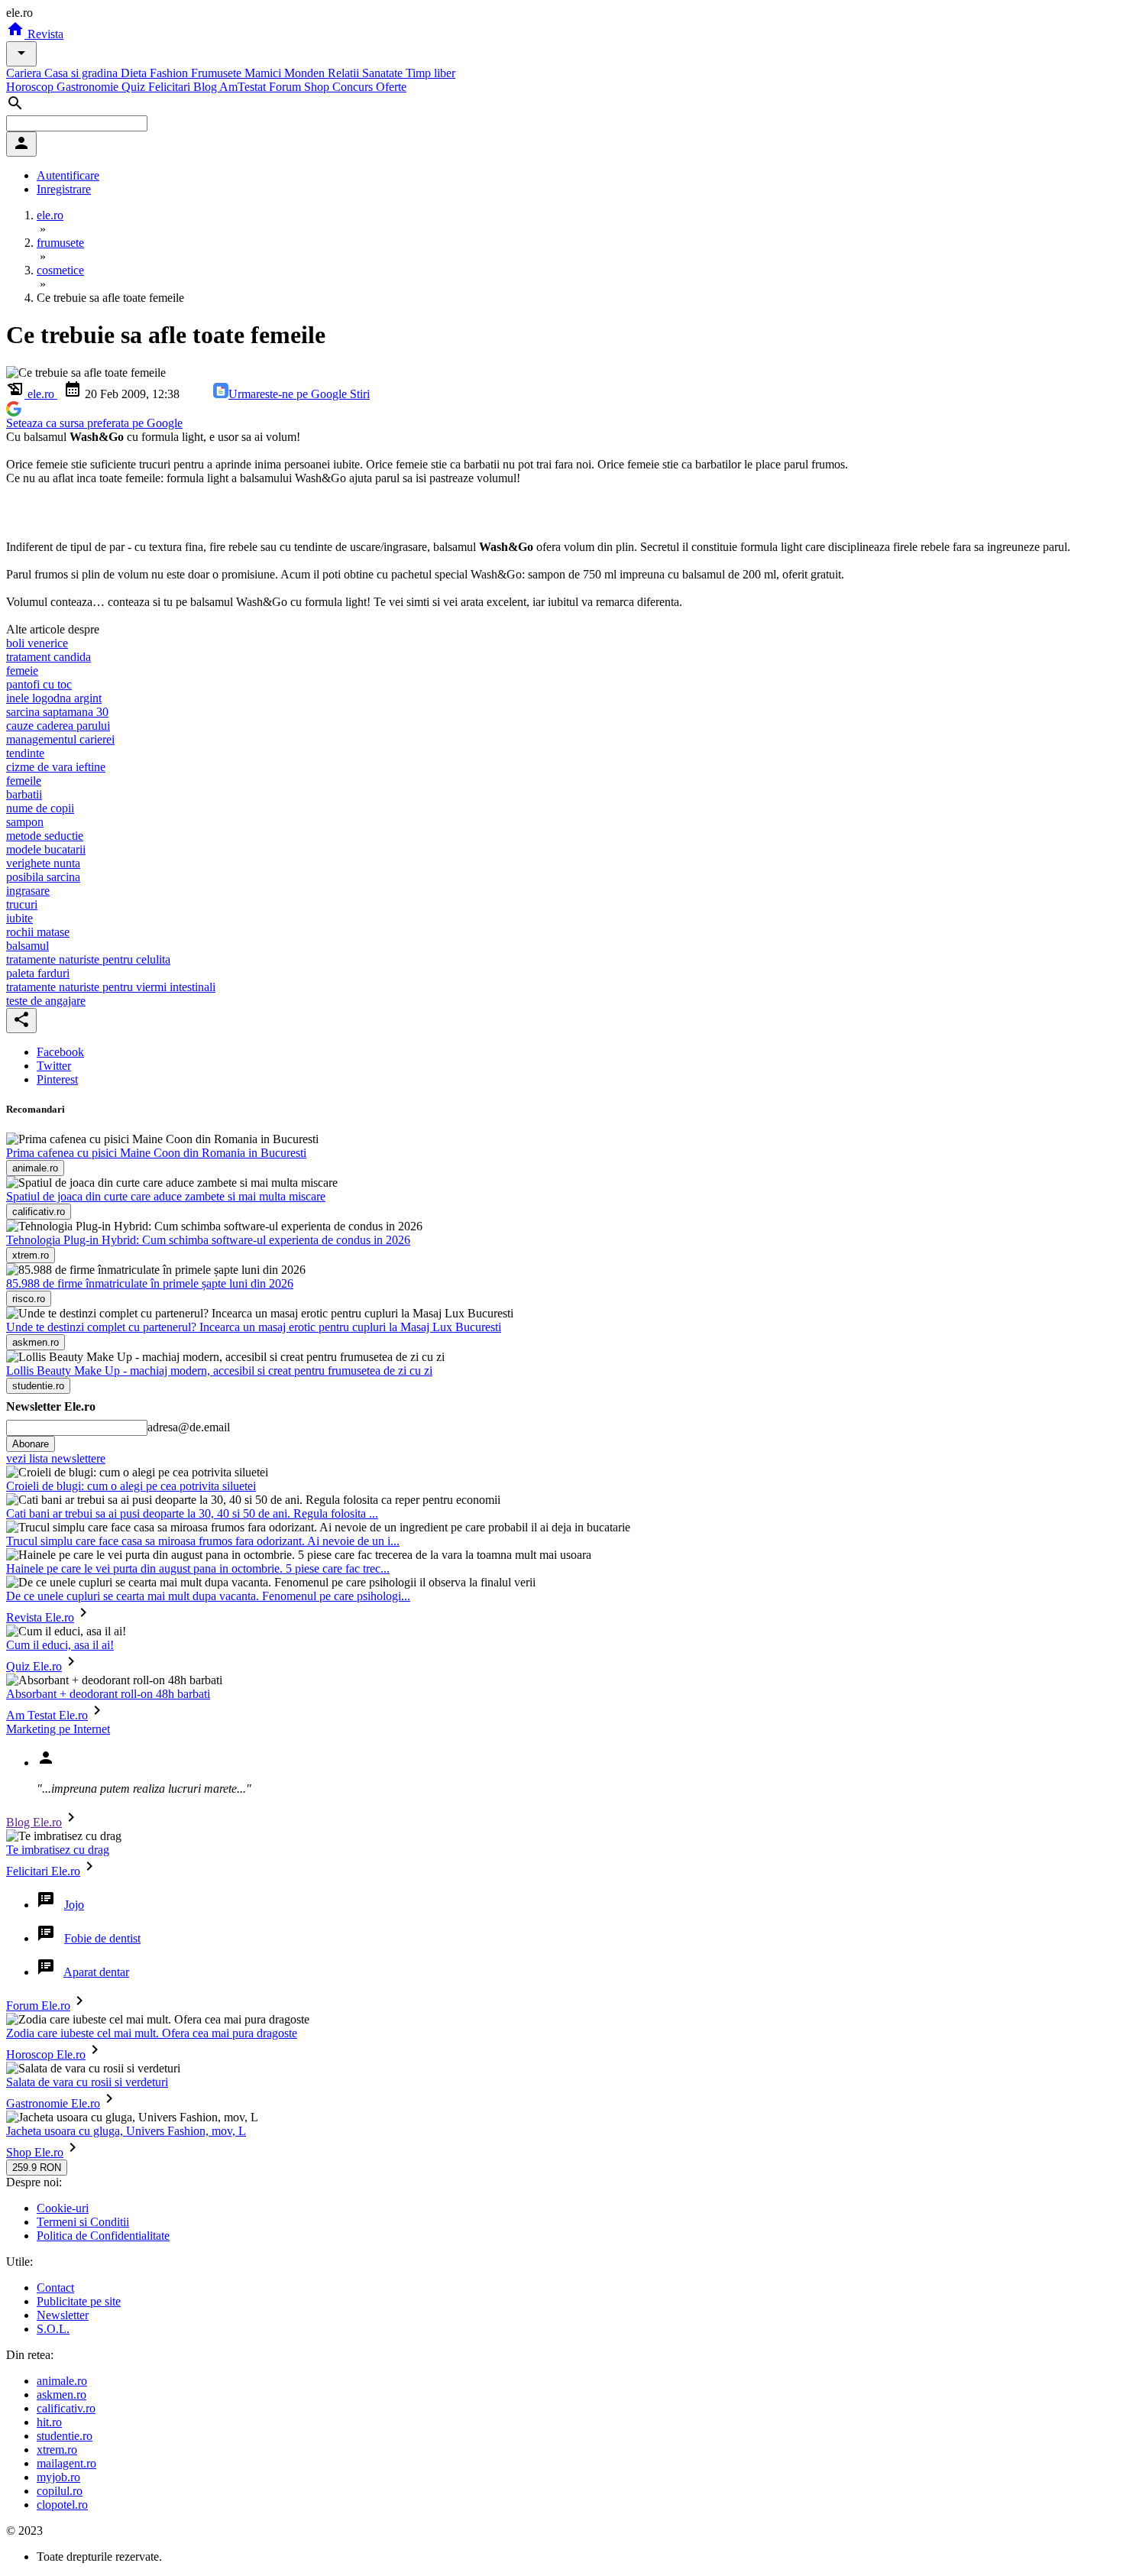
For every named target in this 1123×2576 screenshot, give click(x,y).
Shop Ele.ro (35, 2152)
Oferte (391, 87)
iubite (19, 918)
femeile (24, 781)
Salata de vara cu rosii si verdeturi (87, 2082)
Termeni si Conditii (83, 2222)
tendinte (25, 753)
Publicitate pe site (79, 2301)
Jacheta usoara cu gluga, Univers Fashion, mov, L (126, 2131)
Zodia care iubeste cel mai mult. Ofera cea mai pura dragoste (152, 2033)
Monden (306, 73)
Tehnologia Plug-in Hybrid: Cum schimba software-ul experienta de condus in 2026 (208, 1240)
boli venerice (37, 643)
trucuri (22, 904)
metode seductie (45, 836)
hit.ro (49, 2422)
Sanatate (384, 73)
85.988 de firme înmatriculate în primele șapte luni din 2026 (150, 1283)
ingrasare (28, 891)
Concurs (354, 87)
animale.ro (62, 2381)
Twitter (54, 1066)
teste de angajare (46, 1001)
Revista (44, 34)
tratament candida (49, 657)
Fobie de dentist (102, 1938)
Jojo (74, 1905)
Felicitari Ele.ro (43, 1871)
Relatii (345, 73)
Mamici (264, 73)
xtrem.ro (57, 2450)
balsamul (28, 946)
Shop (318, 87)
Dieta (135, 73)
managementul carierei (60, 739)
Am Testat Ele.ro (47, 1715)
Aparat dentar (96, 1972)
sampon (25, 822)
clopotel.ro (62, 2505)
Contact (55, 2288)
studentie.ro (65, 2436)
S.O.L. (53, 2329)
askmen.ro (61, 2395)
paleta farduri (38, 973)
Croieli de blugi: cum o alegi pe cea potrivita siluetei (131, 1486)
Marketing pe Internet (58, 1729)
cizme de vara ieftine (56, 767)
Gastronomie (89, 87)
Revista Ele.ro (40, 1617)
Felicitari (171, 87)
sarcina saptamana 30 (57, 712)
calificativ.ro (66, 2408)
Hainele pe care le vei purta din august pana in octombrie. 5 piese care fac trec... (198, 1568)
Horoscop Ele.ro (46, 2054)
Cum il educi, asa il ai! (60, 1645)
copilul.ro (60, 2491)
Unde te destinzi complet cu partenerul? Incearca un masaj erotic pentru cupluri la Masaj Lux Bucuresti (254, 1327)
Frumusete (218, 73)
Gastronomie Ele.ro (53, 2103)
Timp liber (430, 73)
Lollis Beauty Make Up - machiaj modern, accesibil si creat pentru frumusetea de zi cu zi (219, 1371)
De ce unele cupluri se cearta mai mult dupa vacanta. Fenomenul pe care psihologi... (208, 1596)
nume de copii (40, 808)
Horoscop (31, 87)
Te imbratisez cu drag (58, 1850)
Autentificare (68, 175)
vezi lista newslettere (56, 1458)
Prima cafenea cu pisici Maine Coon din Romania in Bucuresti (156, 1153)
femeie (22, 671)
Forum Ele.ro (38, 2006)
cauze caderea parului (58, 726)
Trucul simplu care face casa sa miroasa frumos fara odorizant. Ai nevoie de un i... (203, 1541)
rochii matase (38, 932)
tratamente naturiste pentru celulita (88, 959)
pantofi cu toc (39, 684)
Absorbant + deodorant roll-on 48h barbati (108, 1694)
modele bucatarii (46, 849)
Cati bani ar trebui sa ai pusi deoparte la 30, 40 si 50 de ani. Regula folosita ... (192, 1513)
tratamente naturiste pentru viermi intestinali (111, 987)
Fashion (170, 73)
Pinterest (57, 1079)
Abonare (31, 1444)
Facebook (60, 1052)
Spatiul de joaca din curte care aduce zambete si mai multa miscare (166, 1196)
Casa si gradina (83, 73)
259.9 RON (37, 2168)
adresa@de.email (189, 1427)
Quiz (135, 87)
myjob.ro (58, 2477)
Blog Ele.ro (34, 1822)
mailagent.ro (66, 2463)
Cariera (25, 73)
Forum (286, 87)
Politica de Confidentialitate (103, 2236)
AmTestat (244, 87)
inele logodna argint (54, 698)
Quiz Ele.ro (34, 1666)
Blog (206, 87)
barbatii (24, 794)
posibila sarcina (43, 877)
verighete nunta (43, 863)
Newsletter (63, 2315)
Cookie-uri (63, 2208)
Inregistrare (64, 189)
